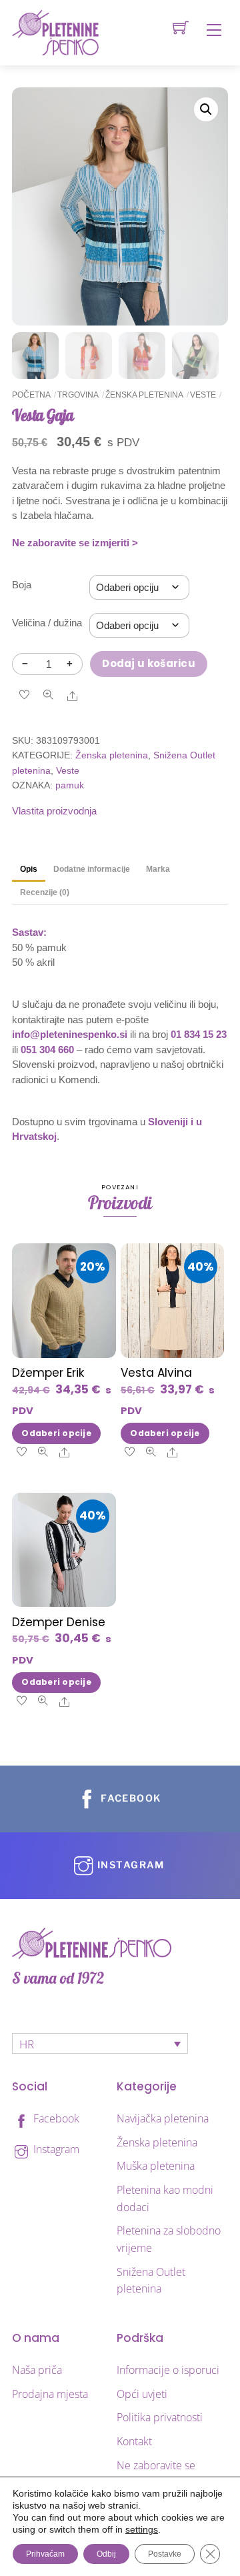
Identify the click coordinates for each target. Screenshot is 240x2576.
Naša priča (37, 2370)
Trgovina (78, 395)
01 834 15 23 (199, 1034)
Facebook (55, 2118)
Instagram (55, 2149)
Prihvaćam (45, 2554)
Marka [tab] (158, 869)
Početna (31, 395)
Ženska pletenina (144, 395)
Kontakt (134, 2441)
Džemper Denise (59, 1622)
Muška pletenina (156, 2166)
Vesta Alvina (156, 1373)
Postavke (165, 2554)
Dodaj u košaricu (149, 663)
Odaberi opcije (56, 1433)
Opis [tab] (29, 869)
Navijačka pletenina (163, 2118)
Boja (22, 585)
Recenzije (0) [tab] (45, 892)
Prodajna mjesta (50, 2394)
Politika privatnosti (160, 2417)
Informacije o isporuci (168, 2370)
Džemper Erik (48, 1373)
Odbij (106, 2554)
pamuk (70, 785)
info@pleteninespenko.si (70, 1034)
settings (142, 2529)
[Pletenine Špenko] (55, 32)
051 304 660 (47, 1050)
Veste (203, 395)
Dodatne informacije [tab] (92, 869)
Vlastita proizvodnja (54, 811)
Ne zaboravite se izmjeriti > (75, 543)
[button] (206, 109)
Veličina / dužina (47, 623)
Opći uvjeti (142, 2394)
